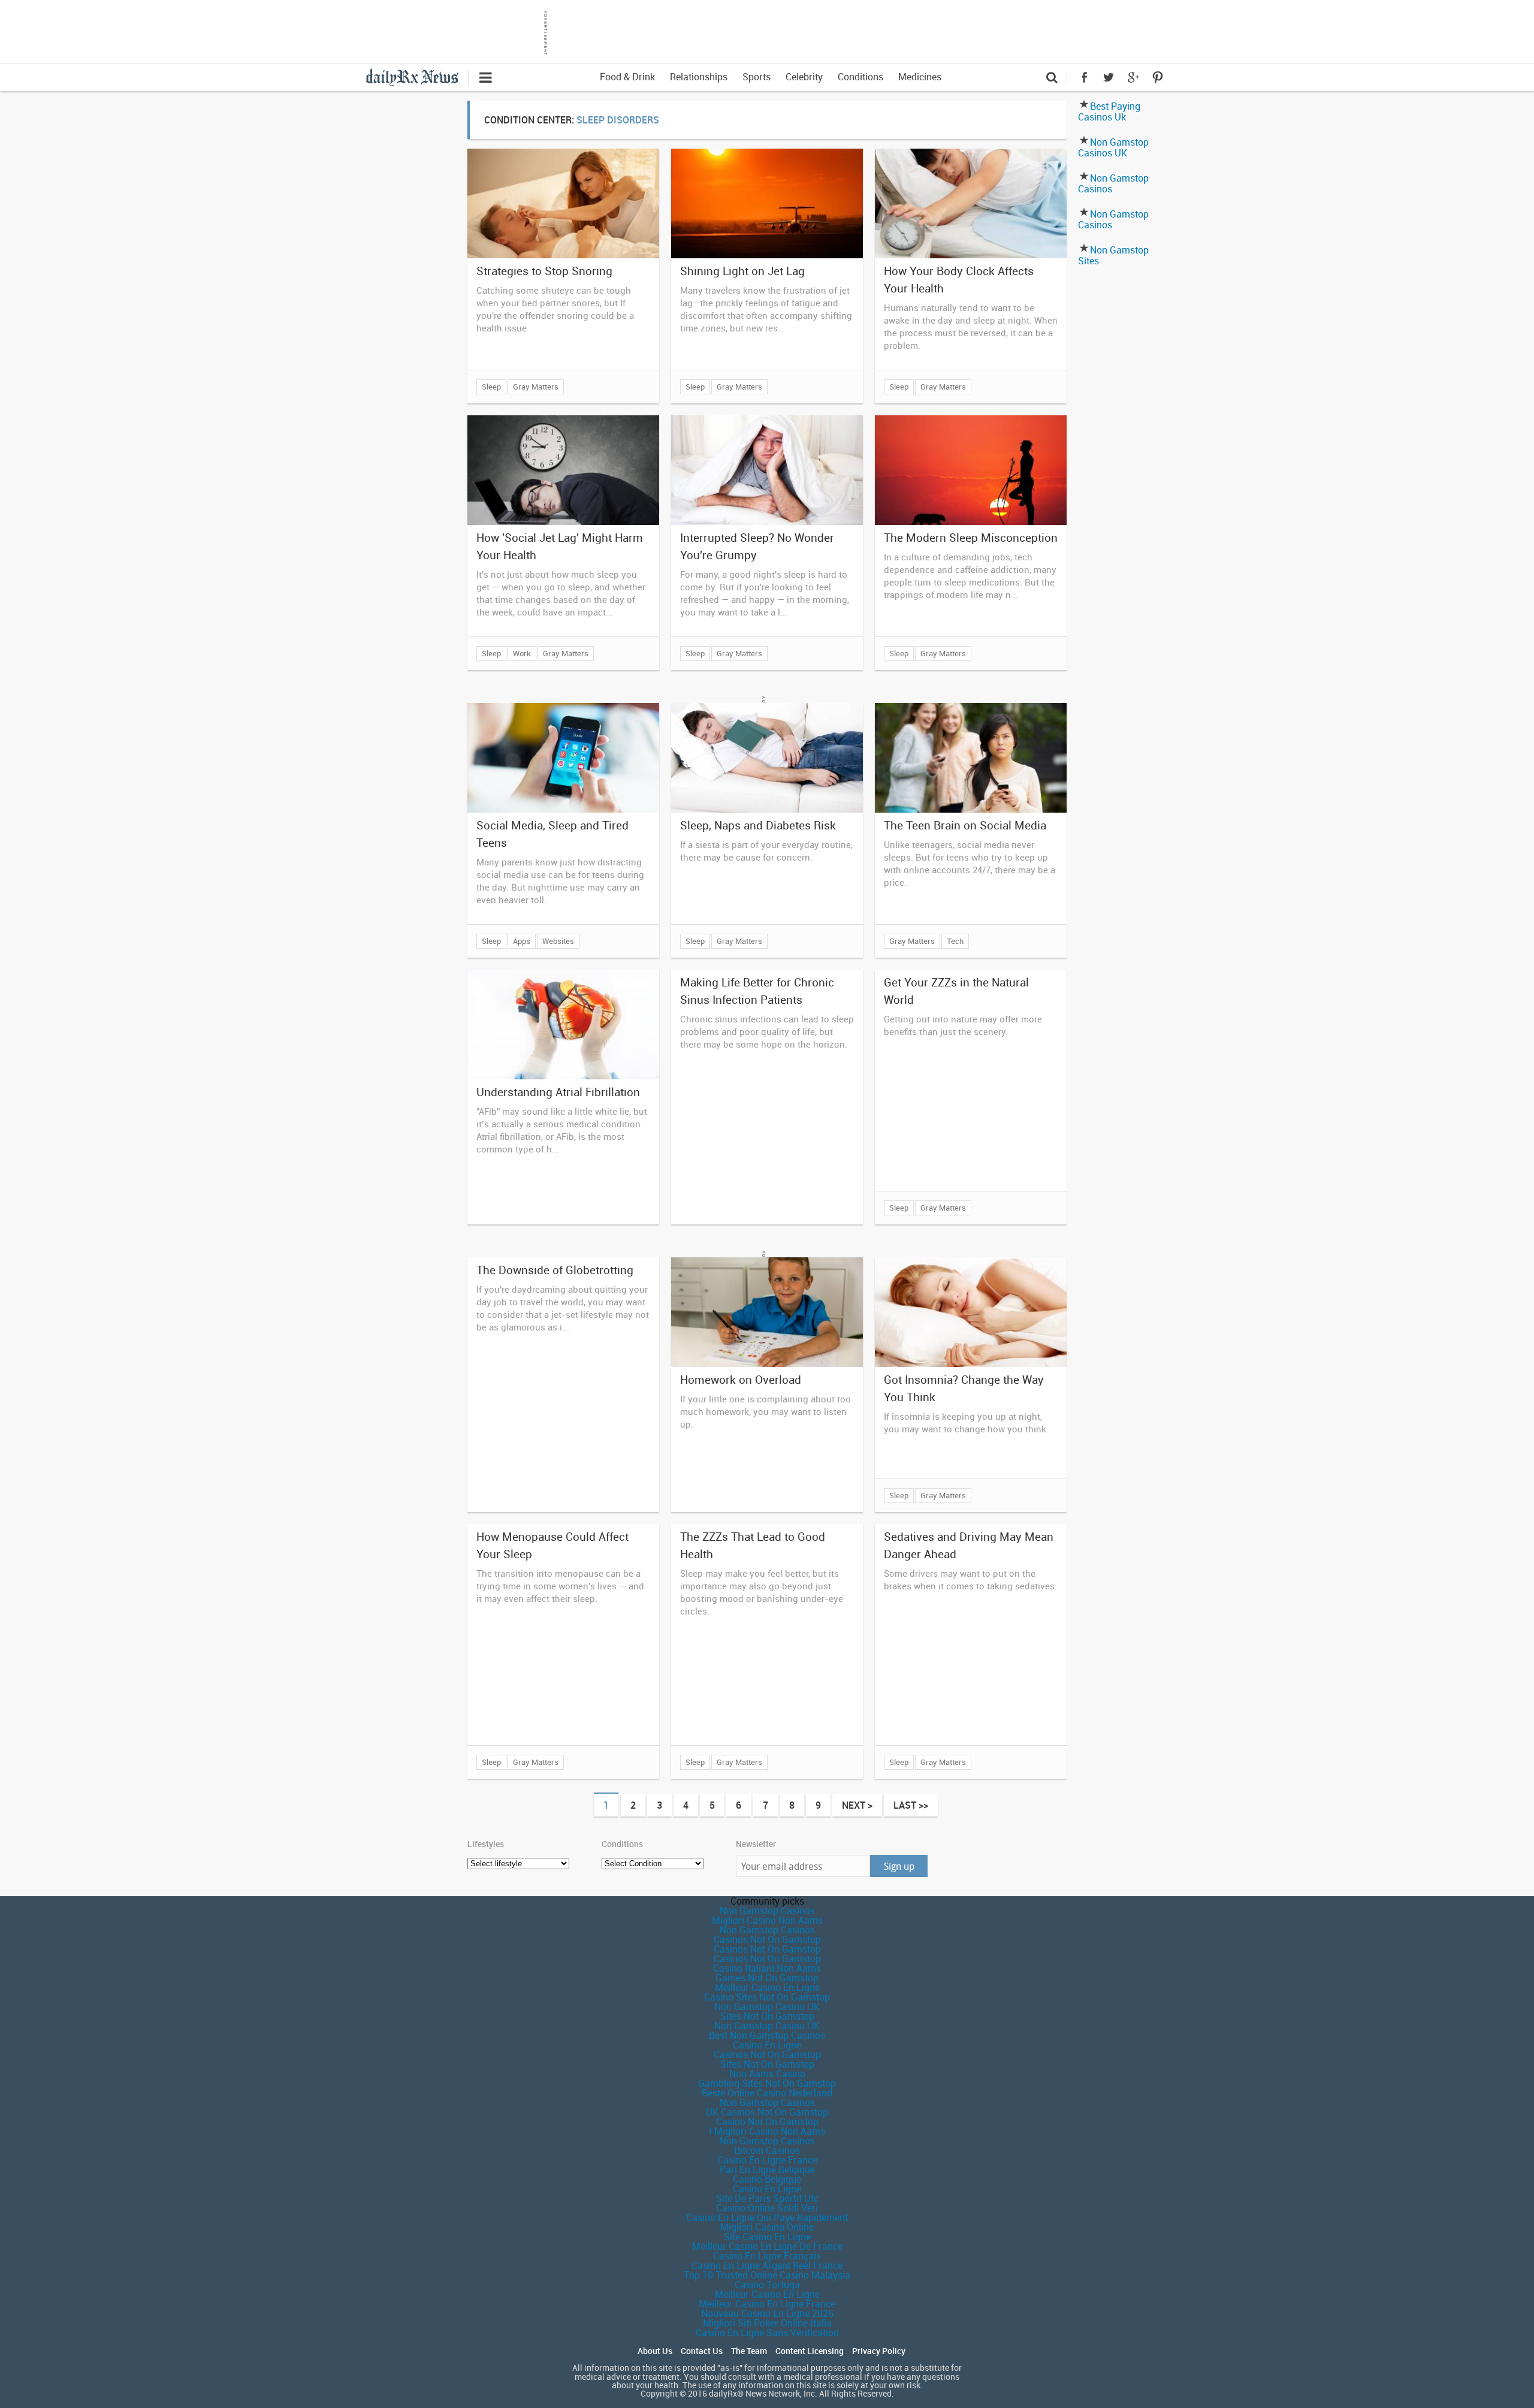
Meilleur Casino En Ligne (767, 1987)
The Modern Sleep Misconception (971, 538)
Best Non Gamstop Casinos (767, 2035)
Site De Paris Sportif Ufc (767, 2198)
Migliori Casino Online (767, 2227)
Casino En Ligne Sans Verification (767, 2332)
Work (522, 653)
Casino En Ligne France (767, 2160)
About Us (655, 2351)
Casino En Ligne (767, 2045)
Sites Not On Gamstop (767, 2016)
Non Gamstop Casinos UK (1113, 147)
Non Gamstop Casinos (1113, 183)
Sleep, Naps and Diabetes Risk (758, 825)
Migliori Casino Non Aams (767, 1920)
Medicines (920, 77)
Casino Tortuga (767, 2285)
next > (857, 1805)
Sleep (491, 387)
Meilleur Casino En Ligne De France (767, 2246)
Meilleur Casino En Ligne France (767, 2304)
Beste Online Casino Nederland (767, 2093)
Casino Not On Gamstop (767, 2122)
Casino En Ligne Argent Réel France (767, 2265)
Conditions (860, 77)
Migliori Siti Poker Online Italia (767, 2323)
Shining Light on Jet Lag (742, 271)
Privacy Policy (879, 2351)
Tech (955, 941)
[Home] (417, 76)
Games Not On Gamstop (767, 1978)
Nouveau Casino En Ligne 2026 (767, 2313)
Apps (522, 941)
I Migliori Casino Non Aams (767, 2131)
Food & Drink (627, 77)
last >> (911, 1805)
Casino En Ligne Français (767, 2256)
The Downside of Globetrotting (555, 1270)
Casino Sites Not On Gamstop (767, 1997)
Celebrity (804, 77)
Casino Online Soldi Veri (767, 2208)
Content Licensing (810, 2351)
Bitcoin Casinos (767, 2150)
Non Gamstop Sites (1113, 255)
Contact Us (702, 2351)
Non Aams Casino (767, 2074)
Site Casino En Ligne (767, 2237)
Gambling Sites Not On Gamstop (767, 2083)
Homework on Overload (741, 1380)
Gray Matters (536, 387)
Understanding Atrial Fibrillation (558, 1092)
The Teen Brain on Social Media (965, 825)
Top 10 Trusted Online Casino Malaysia (767, 2275)
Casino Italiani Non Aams (767, 1968)
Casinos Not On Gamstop (767, 1939)
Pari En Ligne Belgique (767, 2169)
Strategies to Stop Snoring (544, 271)
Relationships (699, 77)
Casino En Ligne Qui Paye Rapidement (767, 2217)
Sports (757, 77)
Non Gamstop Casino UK (767, 2006)
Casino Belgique (767, 2179)
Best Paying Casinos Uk (1109, 111)
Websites (558, 941)
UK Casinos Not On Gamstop (767, 2112)
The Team (749, 2351)
